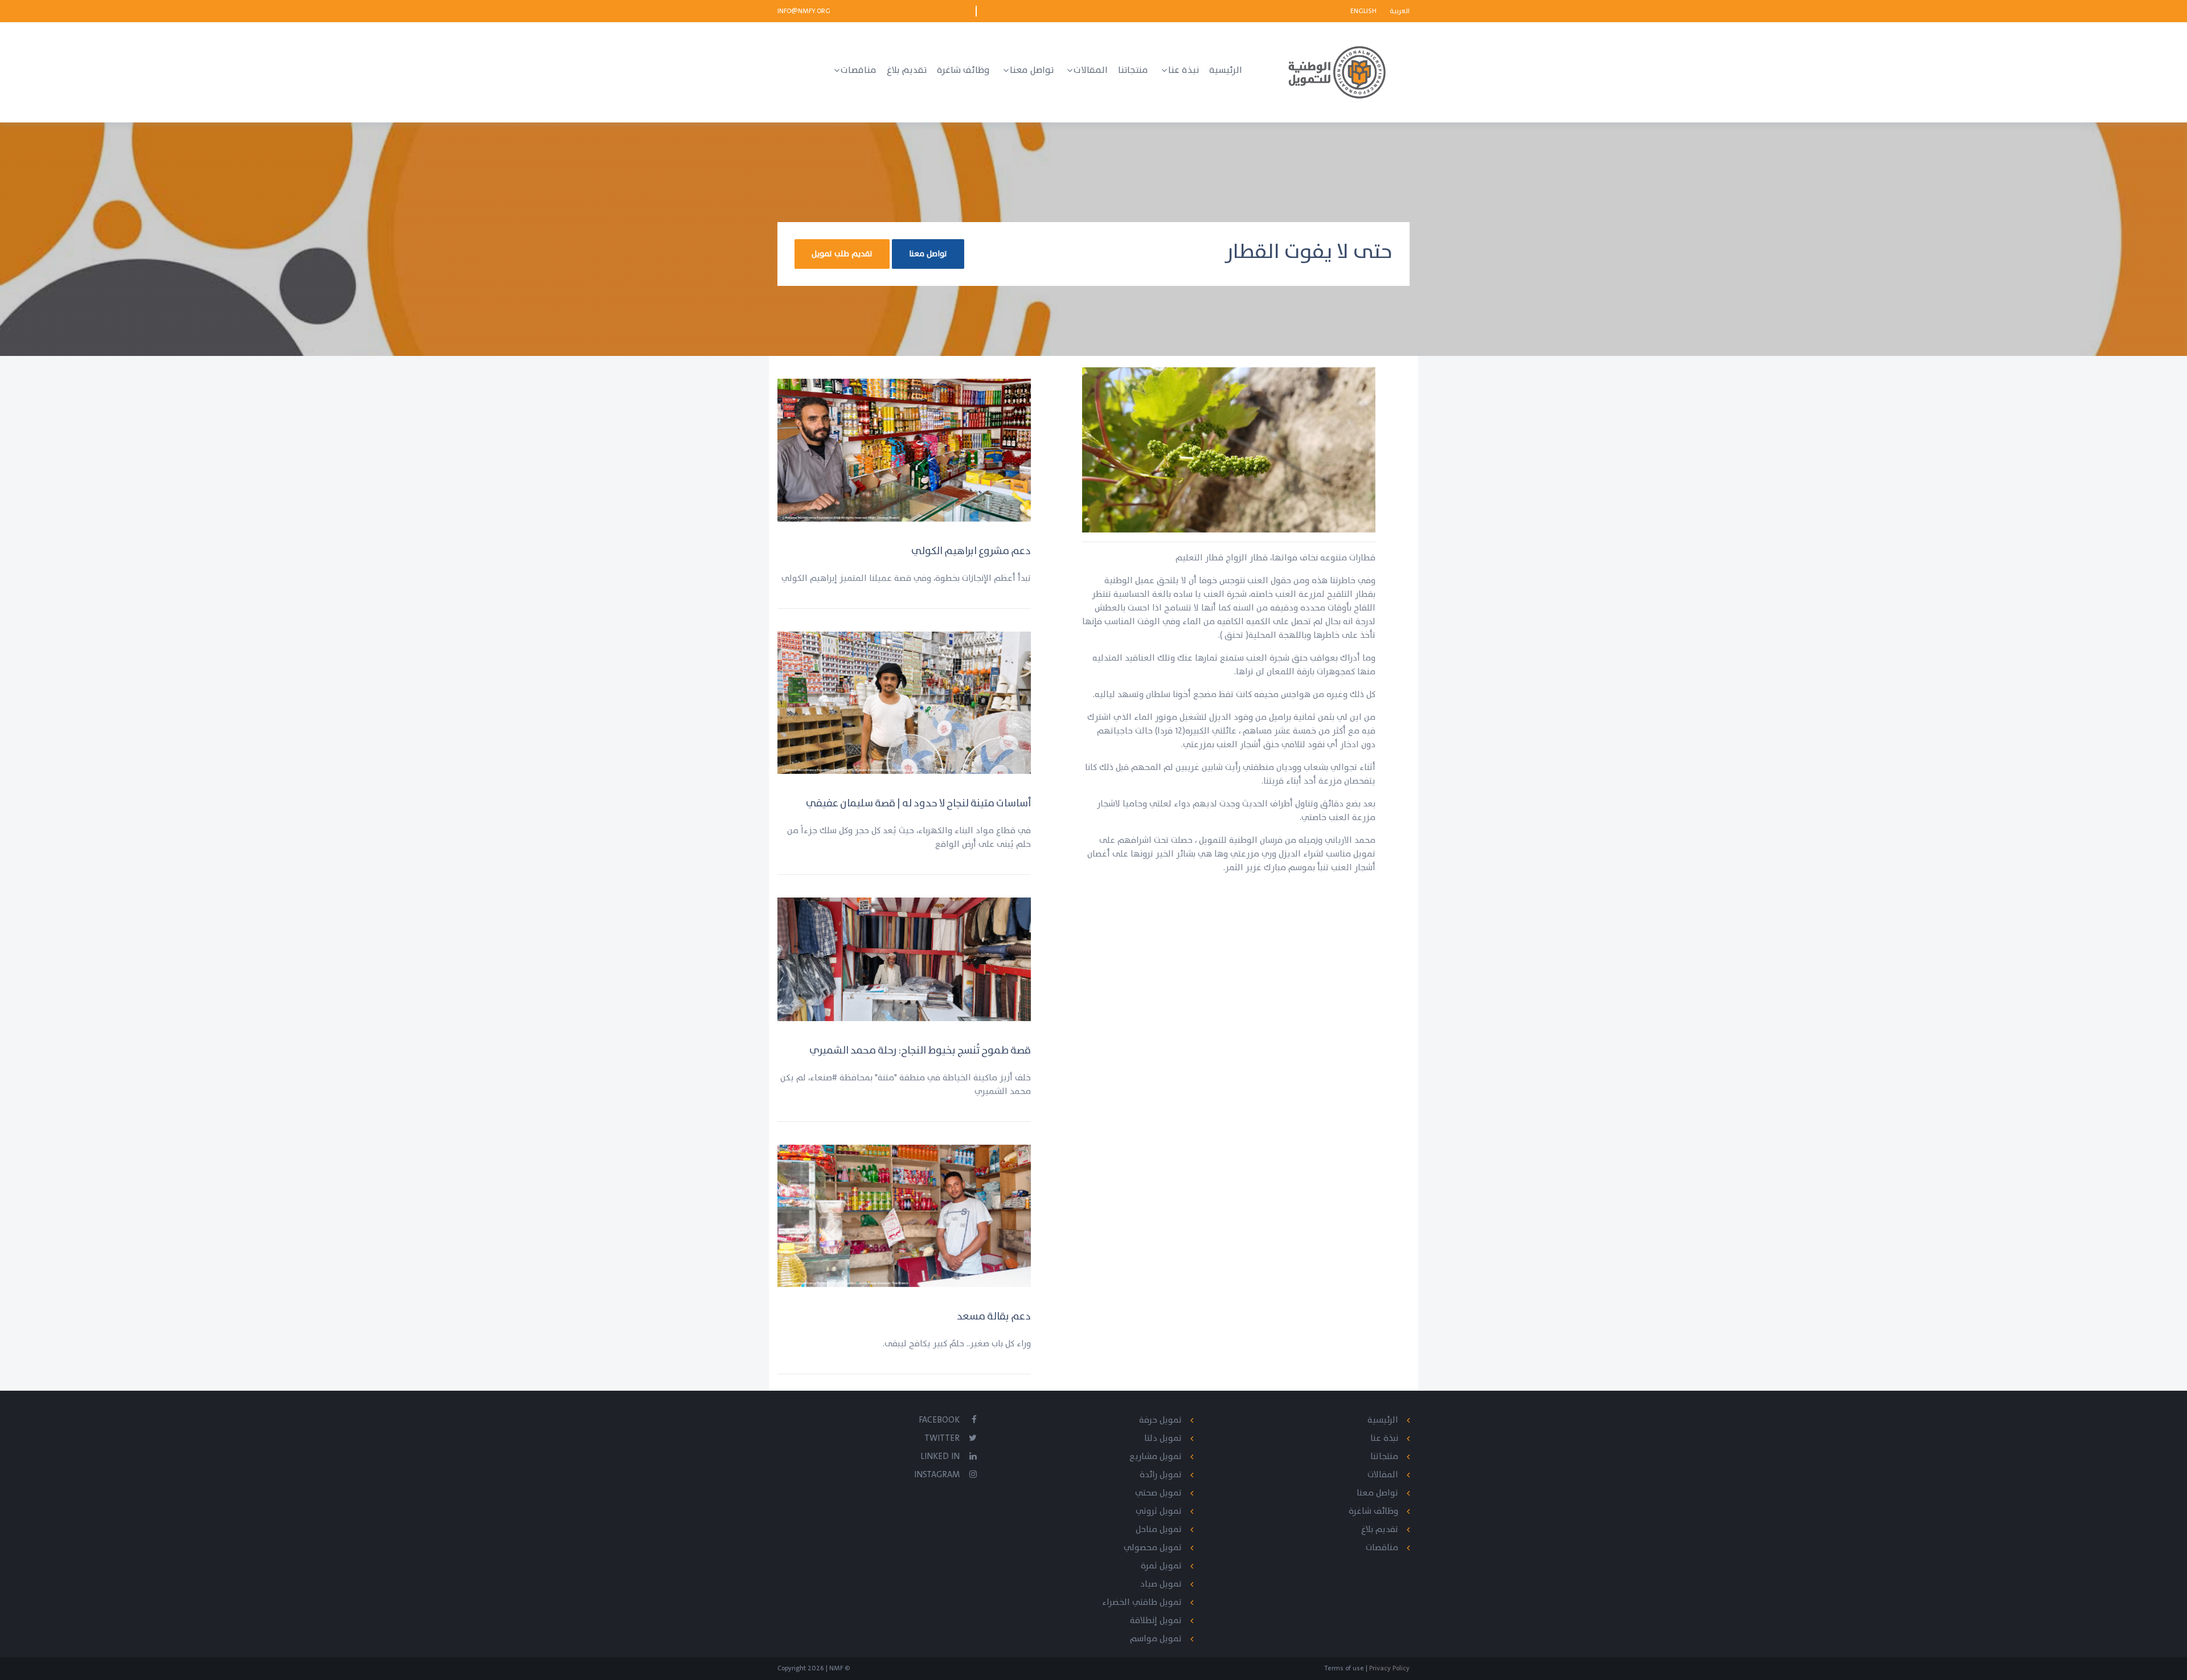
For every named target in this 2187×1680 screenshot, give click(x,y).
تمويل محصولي (1153, 1548)
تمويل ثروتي (1159, 1511)
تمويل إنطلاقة (1156, 1620)
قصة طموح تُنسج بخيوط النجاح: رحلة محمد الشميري (920, 1050)
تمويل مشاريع (1156, 1456)
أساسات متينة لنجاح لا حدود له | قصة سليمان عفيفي (918, 803)
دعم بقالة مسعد (994, 1316)
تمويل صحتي (1158, 1493)
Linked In (940, 1456)
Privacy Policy (1389, 1668)
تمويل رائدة (1161, 1475)
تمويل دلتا (1163, 1438)
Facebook (939, 1420)
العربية (1400, 11)
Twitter (942, 1438)
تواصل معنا (928, 254)
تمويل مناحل (1159, 1529)
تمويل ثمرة (1161, 1566)
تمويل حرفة (1160, 1420)
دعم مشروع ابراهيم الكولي (971, 551)
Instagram (937, 1475)
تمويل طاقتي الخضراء (1142, 1602)
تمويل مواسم (1156, 1639)
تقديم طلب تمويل (842, 254)
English (1364, 11)
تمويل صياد (1161, 1584)
